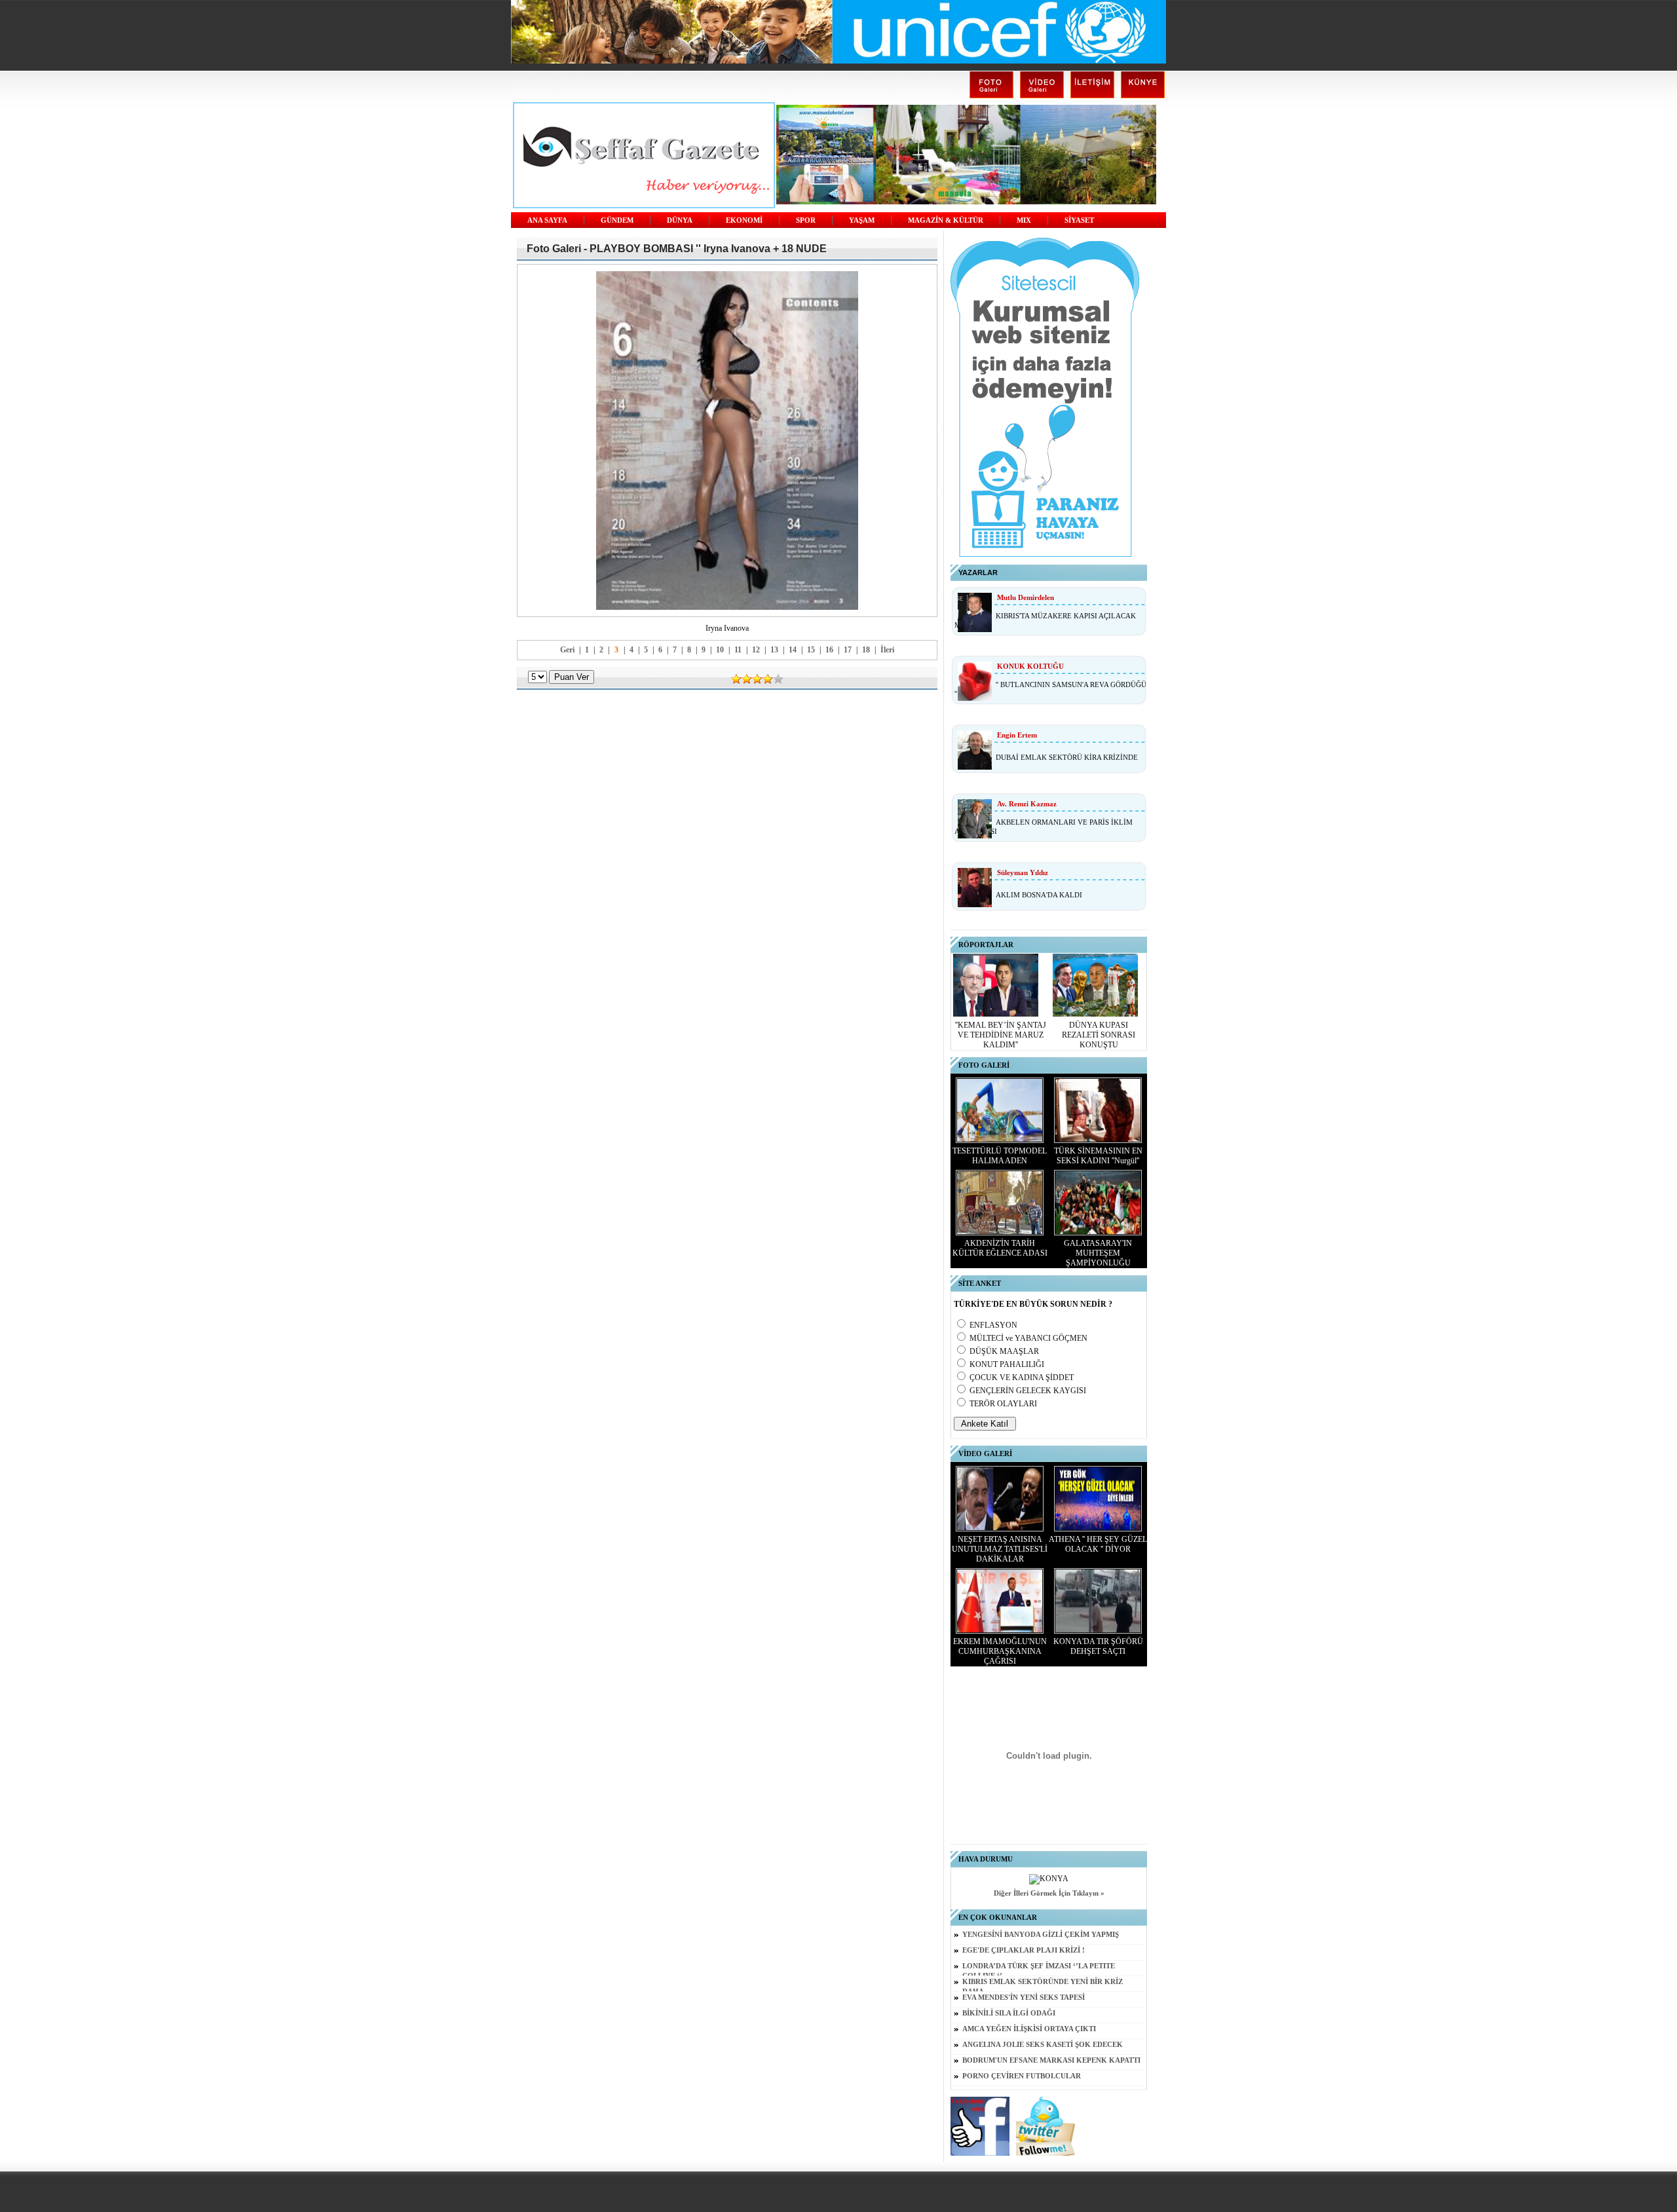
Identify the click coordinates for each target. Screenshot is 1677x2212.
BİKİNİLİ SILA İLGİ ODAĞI (1009, 2013)
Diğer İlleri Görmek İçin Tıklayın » (1049, 1893)
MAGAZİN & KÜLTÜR (946, 220)
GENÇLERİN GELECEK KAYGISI (1028, 1391)
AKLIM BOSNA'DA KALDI (1039, 895)
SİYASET (1079, 220)
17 (848, 650)
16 (829, 650)
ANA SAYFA (547, 220)
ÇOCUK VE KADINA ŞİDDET (1022, 1378)
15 (811, 650)
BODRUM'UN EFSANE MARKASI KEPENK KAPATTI (1051, 2060)
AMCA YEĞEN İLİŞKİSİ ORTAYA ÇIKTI (1029, 2029)
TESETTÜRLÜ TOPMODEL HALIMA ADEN (1000, 1156)
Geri (567, 650)
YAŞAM (862, 220)
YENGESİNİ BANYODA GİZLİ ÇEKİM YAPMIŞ (1041, 1935)
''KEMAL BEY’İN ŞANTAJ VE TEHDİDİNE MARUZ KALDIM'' (1001, 1035)
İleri (887, 650)
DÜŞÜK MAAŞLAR (1004, 1351)
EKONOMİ (744, 220)
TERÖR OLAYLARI (1003, 1404)
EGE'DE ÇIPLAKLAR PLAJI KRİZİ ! (1024, 1950)
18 (866, 650)
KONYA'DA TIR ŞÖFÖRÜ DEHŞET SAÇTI (1098, 1646)
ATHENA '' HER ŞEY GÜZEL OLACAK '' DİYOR (1098, 1544)
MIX (1024, 220)
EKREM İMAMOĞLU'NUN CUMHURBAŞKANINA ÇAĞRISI (1000, 1651)
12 (756, 650)
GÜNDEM (617, 220)
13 (774, 650)
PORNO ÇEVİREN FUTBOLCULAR (1022, 2076)
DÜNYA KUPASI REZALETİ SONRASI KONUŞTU (1099, 1035)
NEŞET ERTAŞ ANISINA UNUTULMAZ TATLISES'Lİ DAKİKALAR (1000, 1549)
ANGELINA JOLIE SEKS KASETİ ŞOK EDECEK (1043, 2045)
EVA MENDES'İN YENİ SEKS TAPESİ (1024, 1997)
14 (793, 650)
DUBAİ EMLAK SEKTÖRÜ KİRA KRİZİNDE (1067, 757)
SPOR (806, 220)
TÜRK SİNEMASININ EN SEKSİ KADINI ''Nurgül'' (1098, 1156)
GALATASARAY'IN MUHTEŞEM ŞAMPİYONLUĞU (1098, 1253)
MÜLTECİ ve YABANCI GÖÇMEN (1028, 1338)
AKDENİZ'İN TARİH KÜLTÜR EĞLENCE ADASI (1000, 1248)
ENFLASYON (993, 1325)
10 (720, 650)
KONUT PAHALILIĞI (1007, 1364)
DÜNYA (680, 220)
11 (738, 650)
